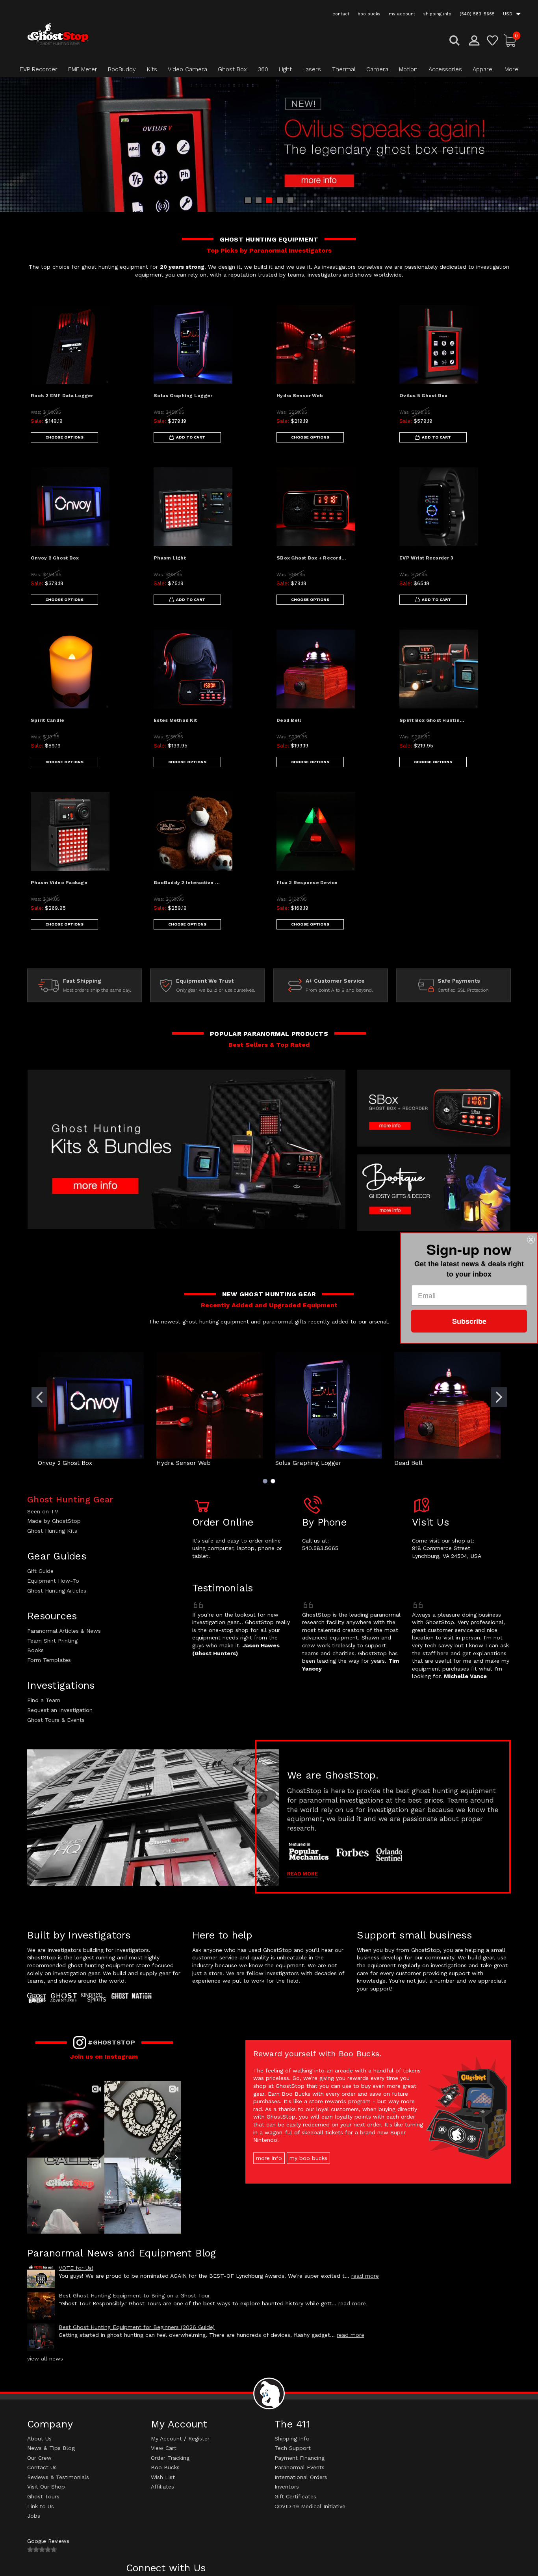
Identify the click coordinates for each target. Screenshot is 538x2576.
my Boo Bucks (308, 2158)
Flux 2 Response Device (307, 883)
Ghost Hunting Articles (57, 1591)
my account (402, 14)
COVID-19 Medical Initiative (310, 2506)
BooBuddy (122, 69)
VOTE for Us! (76, 2268)
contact (341, 14)
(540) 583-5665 (477, 14)
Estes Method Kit (175, 720)
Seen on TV (43, 1511)
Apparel (483, 69)
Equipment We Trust (205, 981)
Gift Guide (40, 1571)
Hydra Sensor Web (300, 396)
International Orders (301, 2477)
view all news (45, 2359)
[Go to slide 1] (39, 1397)
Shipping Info (292, 2438)
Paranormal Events (300, 2467)
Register (199, 2438)
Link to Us (41, 2506)
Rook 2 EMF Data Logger (62, 396)
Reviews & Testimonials (58, 2477)
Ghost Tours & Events (56, 1720)
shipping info (437, 14)
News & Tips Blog (51, 2448)
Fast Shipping (82, 981)
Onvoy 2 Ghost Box (55, 558)
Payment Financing (300, 2458)
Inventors (287, 2487)
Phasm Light (170, 558)
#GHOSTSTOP (111, 2042)
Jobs (34, 2516)
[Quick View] (127, 317)
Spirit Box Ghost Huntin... (432, 720)
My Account (166, 2438)
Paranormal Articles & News (64, 1631)
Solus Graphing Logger (183, 396)
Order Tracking (170, 2458)
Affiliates (162, 2487)
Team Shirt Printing (52, 1641)
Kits (152, 69)
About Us (39, 2438)
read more (365, 2276)
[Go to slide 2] (499, 1397)
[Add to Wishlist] (127, 337)
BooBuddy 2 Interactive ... (187, 883)
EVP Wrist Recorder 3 (426, 558)
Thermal (344, 69)
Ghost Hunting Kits (52, 1531)
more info (269, 2158)
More (511, 69)
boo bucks (369, 14)
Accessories (445, 69)
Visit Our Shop (46, 2487)
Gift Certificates (295, 2496)
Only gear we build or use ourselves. (216, 990)
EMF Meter (83, 69)
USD (508, 14)
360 (263, 69)
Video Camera (187, 69)
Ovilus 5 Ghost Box (424, 396)
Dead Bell (289, 720)
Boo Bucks (165, 2467)
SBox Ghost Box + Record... (312, 558)
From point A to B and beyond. (339, 990)
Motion (408, 69)
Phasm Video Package (59, 883)
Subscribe (469, 1321)
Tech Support (293, 2448)
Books (35, 1650)
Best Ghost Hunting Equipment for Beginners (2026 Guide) (137, 2327)
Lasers (312, 69)
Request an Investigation (60, 1710)
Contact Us (42, 2467)
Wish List (163, 2477)
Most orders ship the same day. (97, 990)
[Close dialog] (531, 1240)
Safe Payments (459, 981)
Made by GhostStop (54, 1521)
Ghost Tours (43, 2496)
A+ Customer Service (335, 981)
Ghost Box (232, 69)
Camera (377, 69)
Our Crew (39, 2458)
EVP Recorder (39, 69)
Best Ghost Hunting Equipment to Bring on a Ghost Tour (134, 2295)
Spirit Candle (47, 720)
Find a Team (44, 1700)
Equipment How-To (53, 1581)
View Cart (164, 2448)
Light (285, 69)
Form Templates (49, 1660)
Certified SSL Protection (463, 990)
